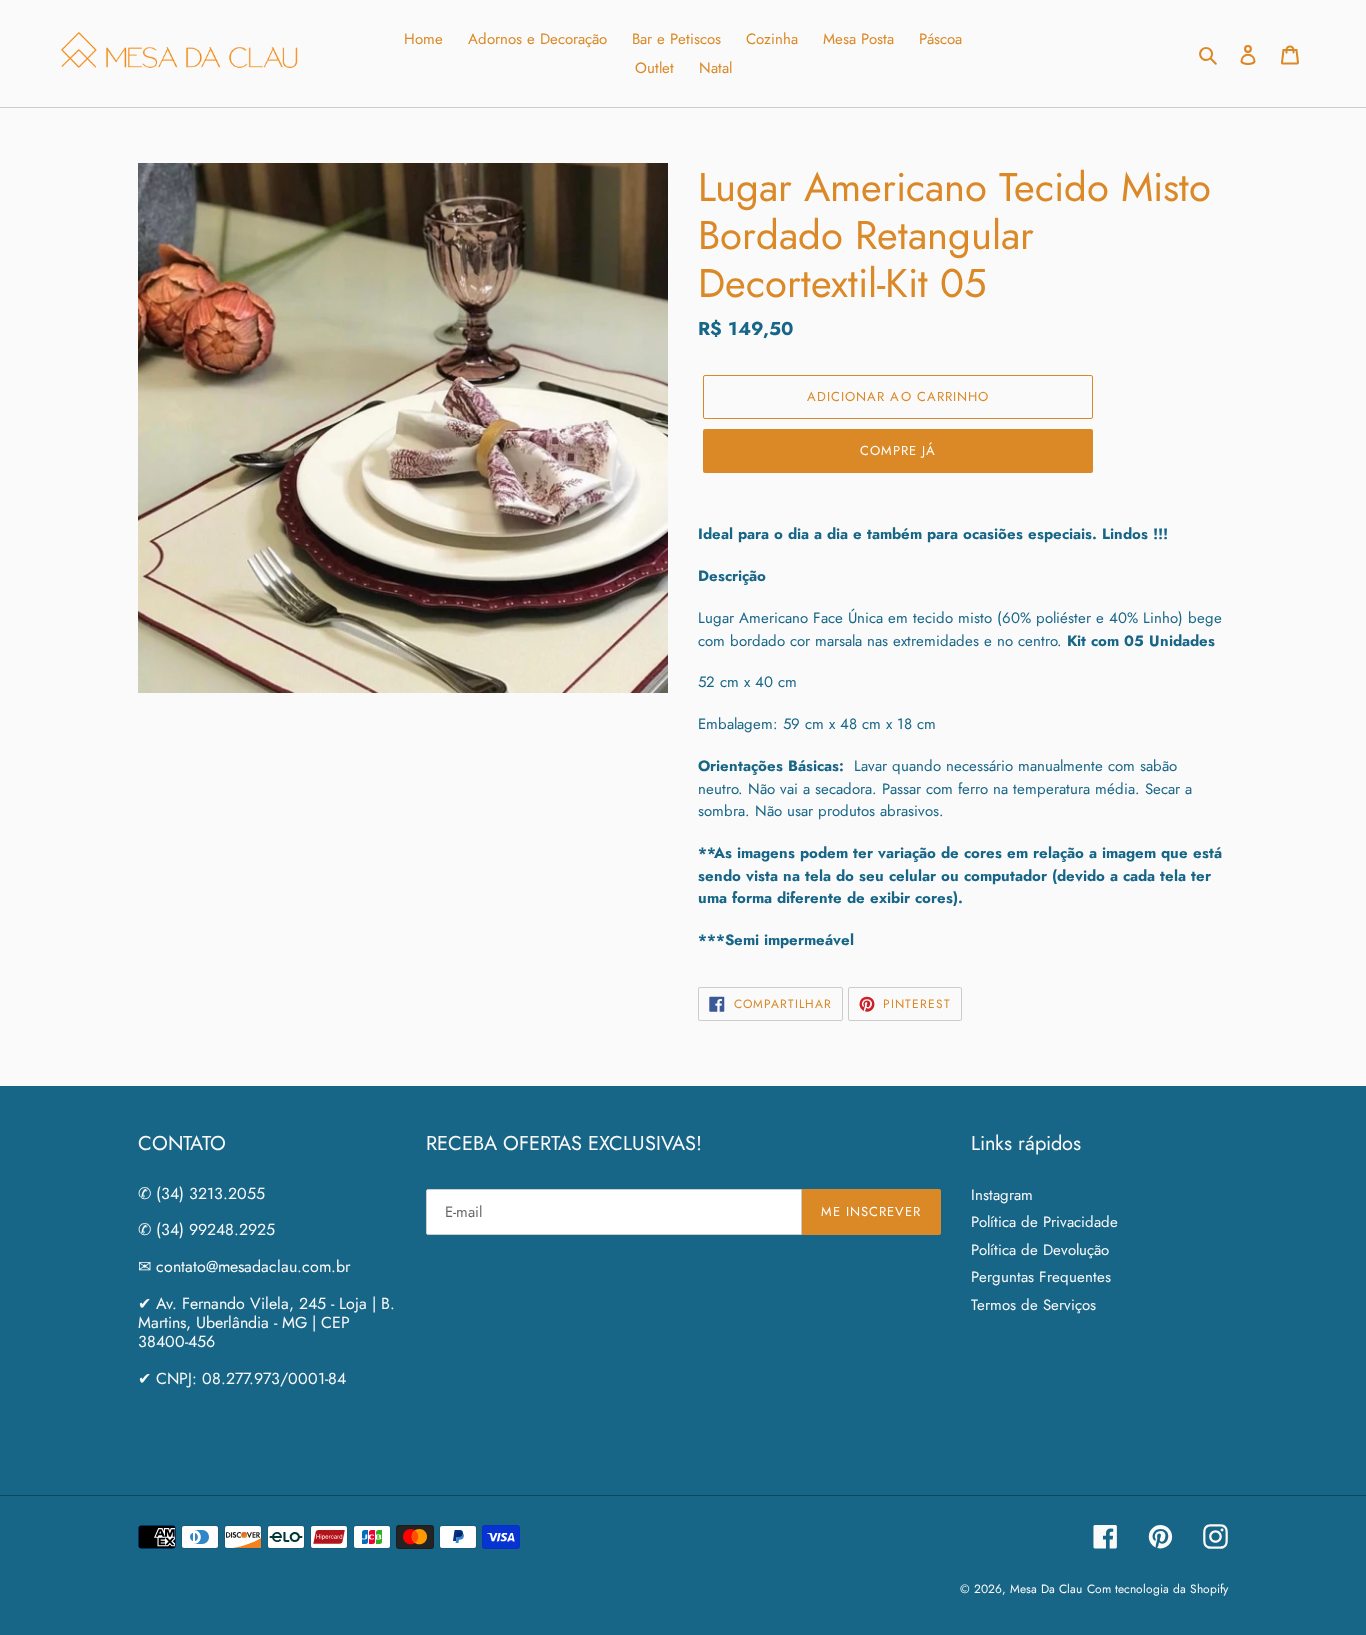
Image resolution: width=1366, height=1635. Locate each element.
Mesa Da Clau (1046, 1589)
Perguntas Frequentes (1041, 1277)
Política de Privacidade (1044, 1222)
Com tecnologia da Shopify (1157, 1589)
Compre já (898, 450)
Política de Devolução (1040, 1250)
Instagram (1002, 1195)
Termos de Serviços (1033, 1305)
